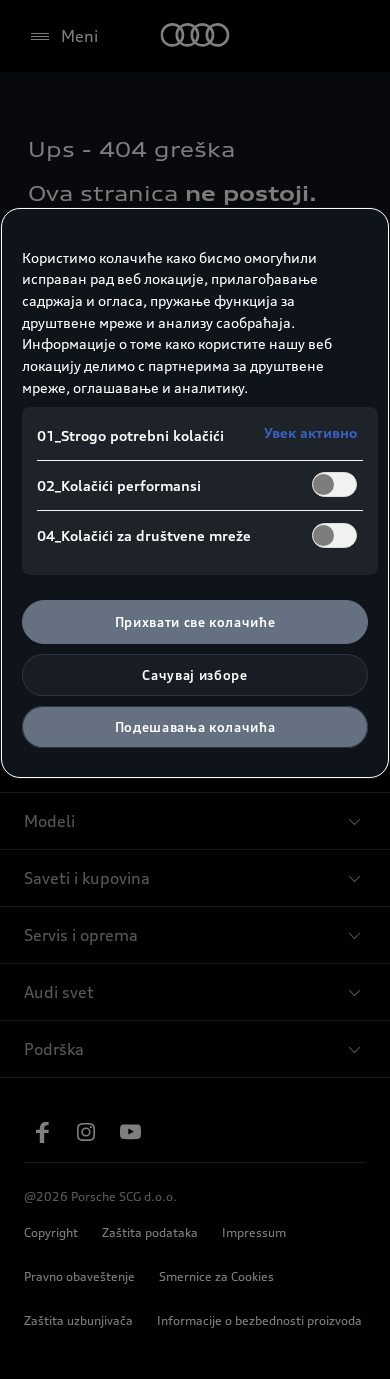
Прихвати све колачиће (195, 622)
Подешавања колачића (195, 727)
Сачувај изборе (194, 675)
